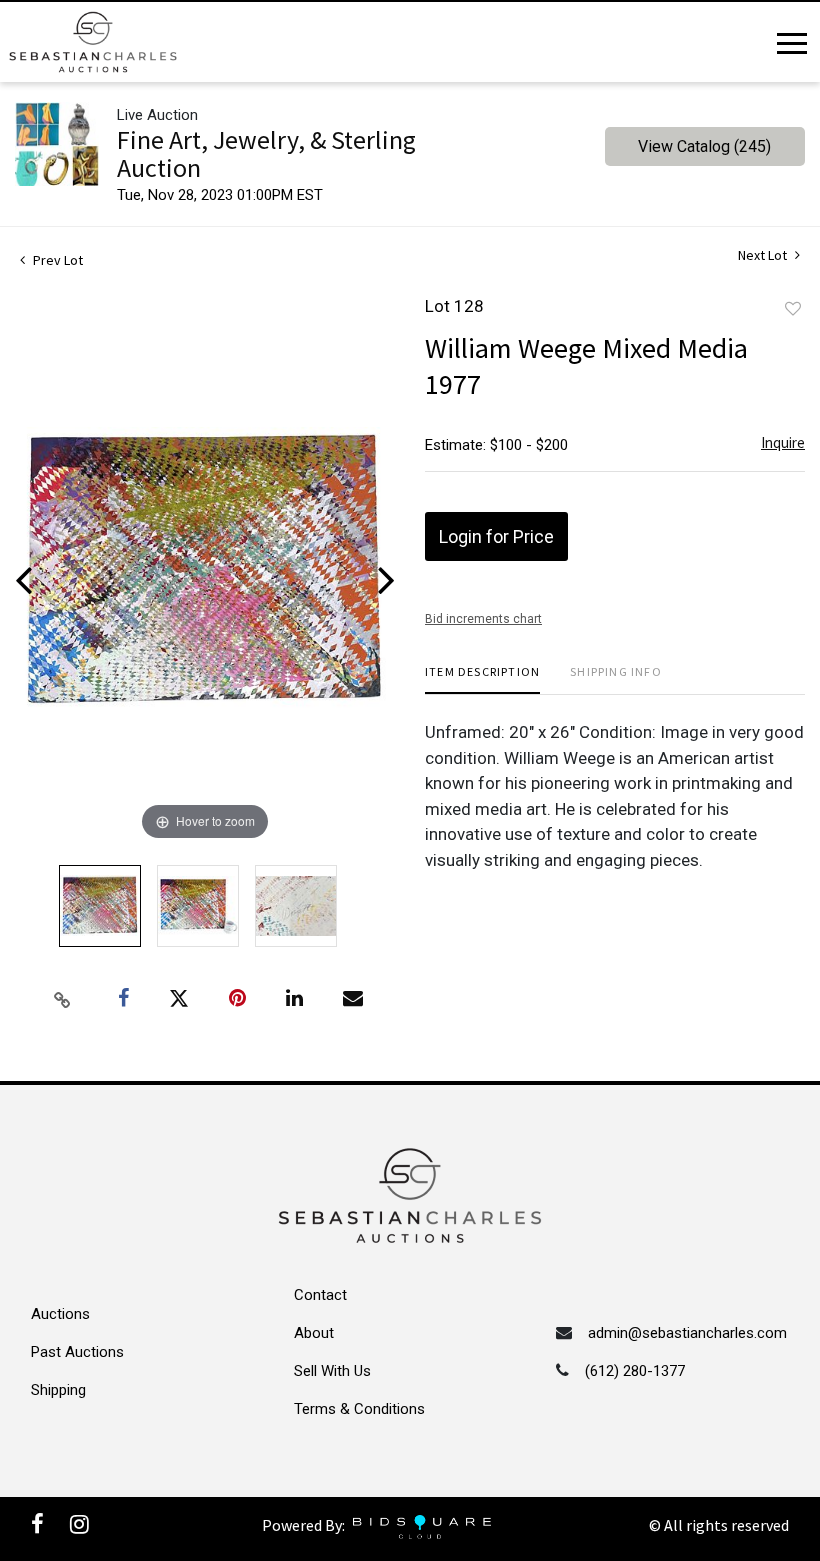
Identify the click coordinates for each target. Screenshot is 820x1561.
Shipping (58, 1390)
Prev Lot (56, 260)
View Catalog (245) (704, 146)
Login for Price (496, 536)
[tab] (482, 679)
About (314, 1333)
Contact (320, 1295)
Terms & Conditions (359, 1409)
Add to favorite (793, 309)
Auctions (60, 1314)
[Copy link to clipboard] (63, 999)
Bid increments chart (483, 619)
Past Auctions (77, 1352)
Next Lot (764, 255)
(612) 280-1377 (635, 1371)
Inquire (783, 442)
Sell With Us (332, 1371)
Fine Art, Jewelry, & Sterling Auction (266, 153)
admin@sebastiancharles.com (687, 1333)
